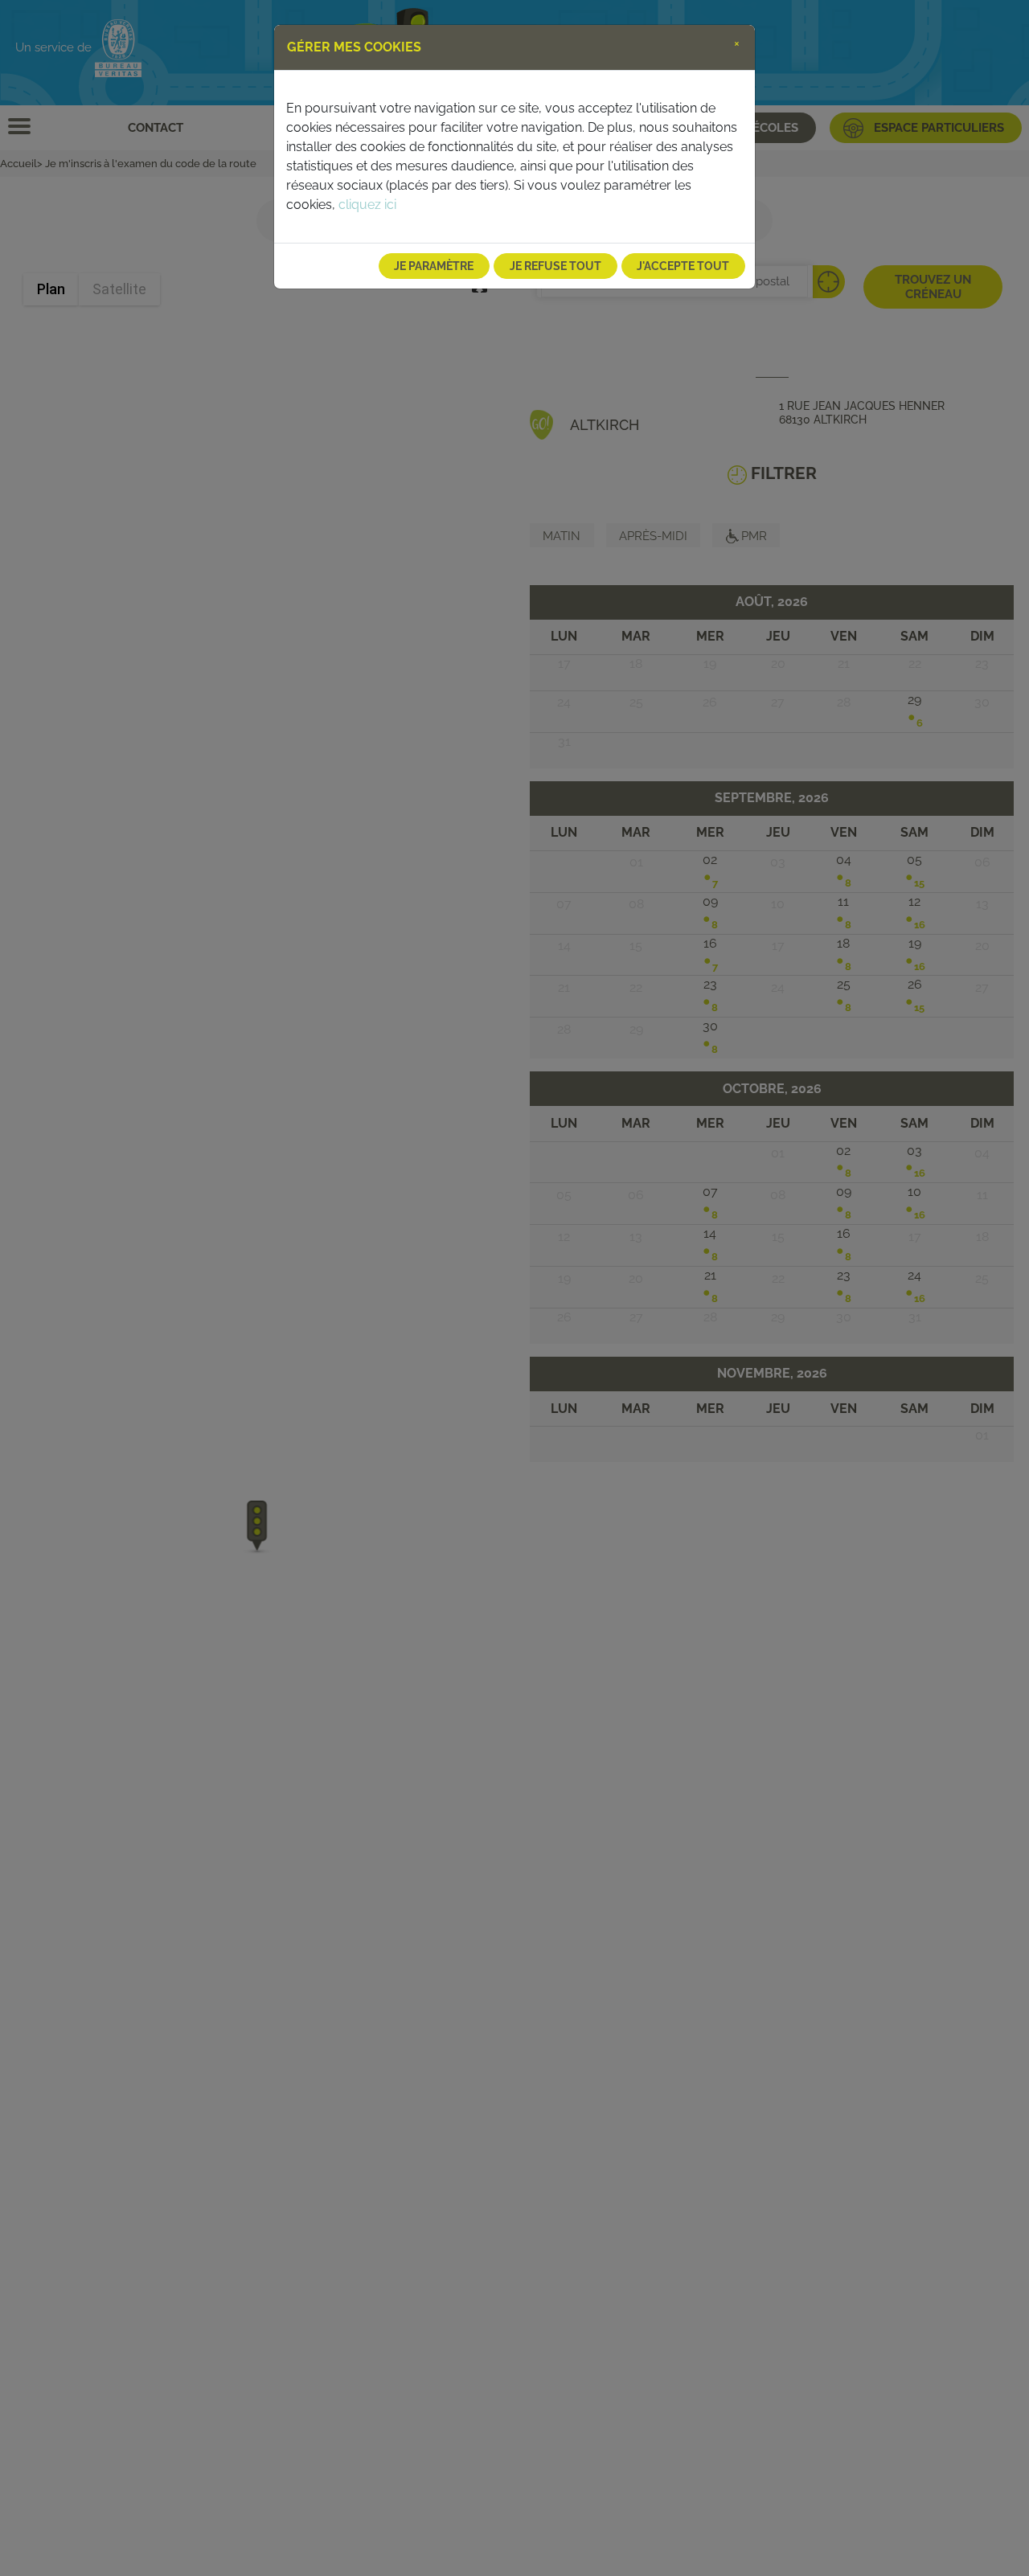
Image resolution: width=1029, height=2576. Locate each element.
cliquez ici (367, 205)
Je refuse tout (555, 266)
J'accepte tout (683, 266)
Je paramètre (434, 266)
